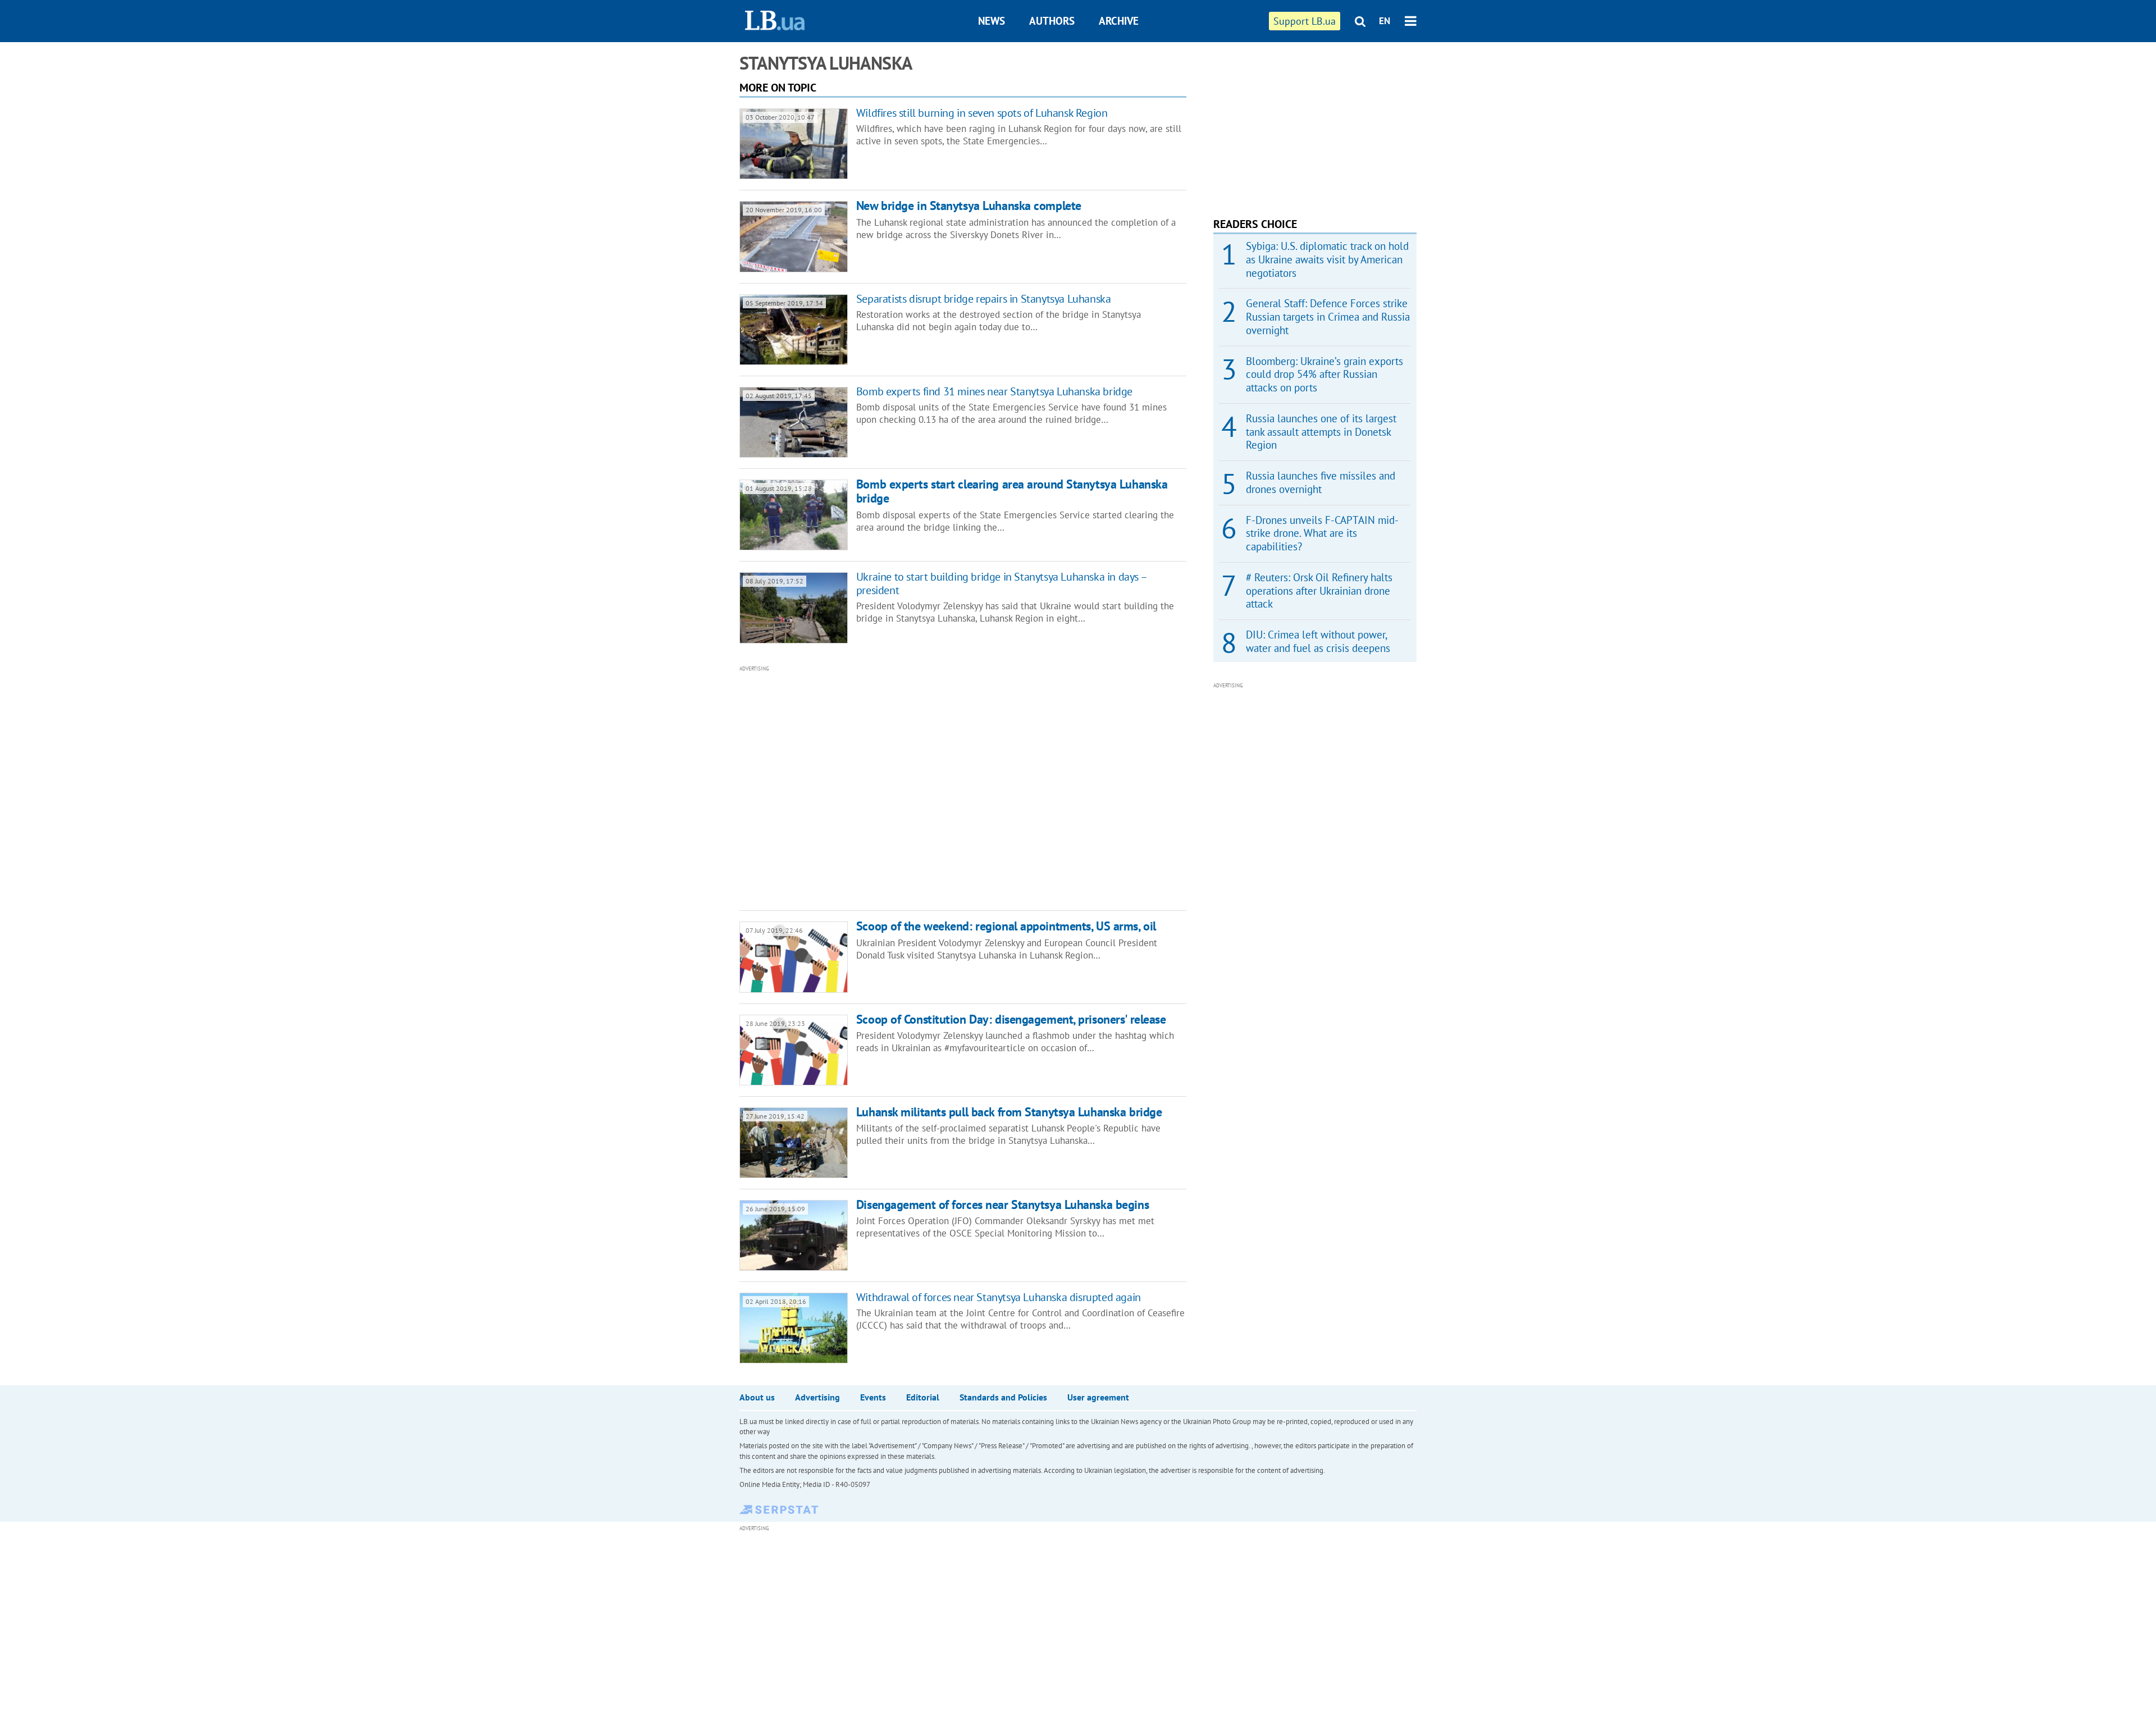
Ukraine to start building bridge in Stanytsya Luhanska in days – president (1001, 583)
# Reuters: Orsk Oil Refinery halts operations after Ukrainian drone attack (1319, 591)
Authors (1052, 21)
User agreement (1098, 1397)
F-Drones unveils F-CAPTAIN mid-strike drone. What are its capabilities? (1322, 533)
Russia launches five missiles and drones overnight (1321, 482)
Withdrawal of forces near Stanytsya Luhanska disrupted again (999, 1297)
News (992, 21)
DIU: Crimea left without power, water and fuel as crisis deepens (1318, 641)
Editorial (923, 1397)
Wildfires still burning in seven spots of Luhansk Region (982, 113)
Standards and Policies (1003, 1397)
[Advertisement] (902, 787)
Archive (1119, 21)
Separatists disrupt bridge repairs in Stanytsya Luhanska (984, 299)
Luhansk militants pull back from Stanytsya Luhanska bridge (1009, 1112)
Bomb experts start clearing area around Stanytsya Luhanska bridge (1012, 491)
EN (1385, 21)
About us (757, 1397)
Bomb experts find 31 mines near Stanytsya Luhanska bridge (994, 391)
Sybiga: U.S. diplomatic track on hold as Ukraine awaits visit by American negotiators (1327, 259)
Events (873, 1397)
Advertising (817, 1397)
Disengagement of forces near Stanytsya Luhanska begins (1002, 1204)
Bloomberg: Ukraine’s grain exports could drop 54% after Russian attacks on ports (1324, 375)
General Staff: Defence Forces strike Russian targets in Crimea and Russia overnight (1328, 317)
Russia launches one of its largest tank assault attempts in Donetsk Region (1321, 432)
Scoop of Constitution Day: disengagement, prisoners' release (1011, 1019)
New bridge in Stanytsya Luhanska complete (969, 206)
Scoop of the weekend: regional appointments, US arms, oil (1006, 926)
